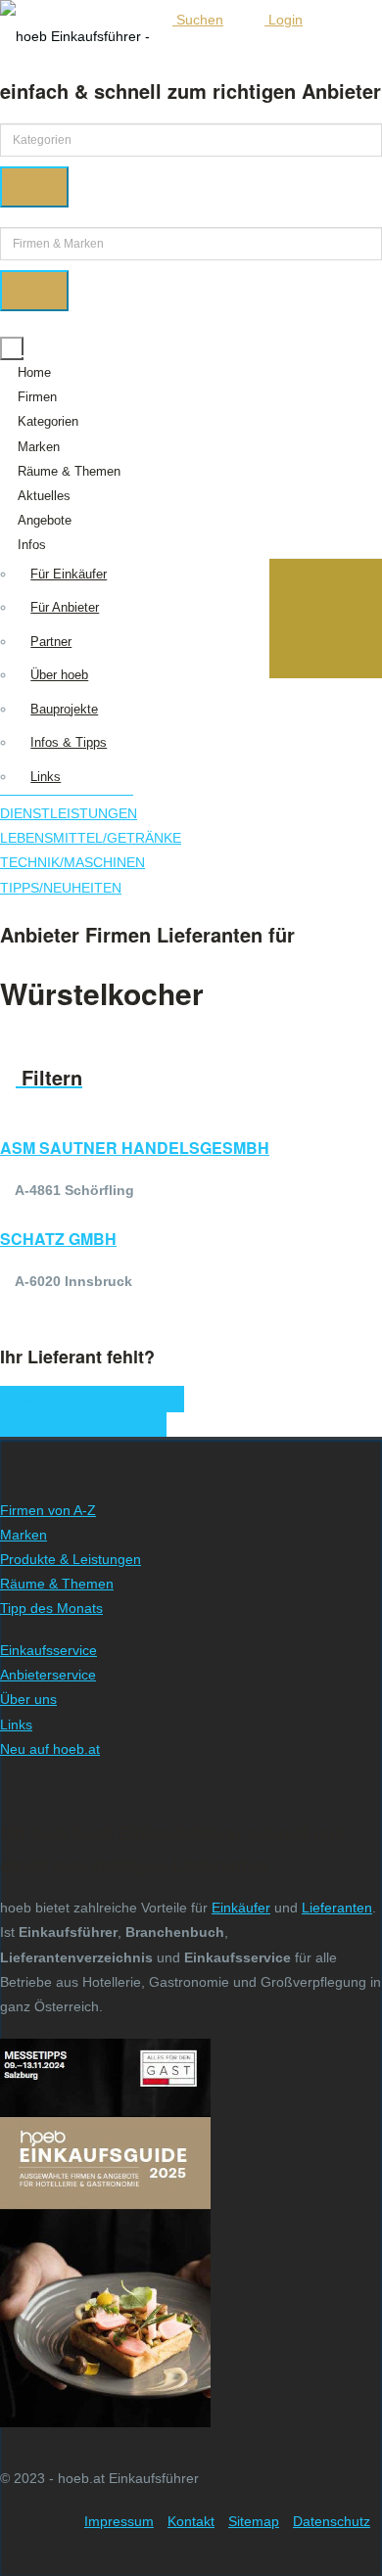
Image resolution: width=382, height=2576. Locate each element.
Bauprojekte (64, 709)
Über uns (28, 1699)
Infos (32, 545)
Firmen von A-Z (48, 1510)
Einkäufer (241, 1908)
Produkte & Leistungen (71, 1559)
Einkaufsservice (48, 1650)
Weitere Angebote (78, 1424)
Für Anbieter (65, 607)
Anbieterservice (48, 1675)
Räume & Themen (69, 471)
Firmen (37, 397)
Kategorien (48, 421)
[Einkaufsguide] (105, 2415)
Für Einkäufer (69, 574)
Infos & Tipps (69, 742)
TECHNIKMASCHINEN (72, 862)
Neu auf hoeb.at (50, 1749)
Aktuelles (44, 496)
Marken (39, 447)
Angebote (45, 520)
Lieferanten (337, 1908)
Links (46, 777)
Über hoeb (59, 675)
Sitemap (254, 2521)
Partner (51, 642)
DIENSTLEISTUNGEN (69, 813)
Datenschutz (332, 2521)
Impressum (119, 2521)
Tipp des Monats (51, 1608)
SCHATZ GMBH (58, 1239)
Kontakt (191, 2521)
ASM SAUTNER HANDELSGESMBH (135, 1148)
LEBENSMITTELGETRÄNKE (91, 838)
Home (34, 372)
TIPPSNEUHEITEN (61, 888)
